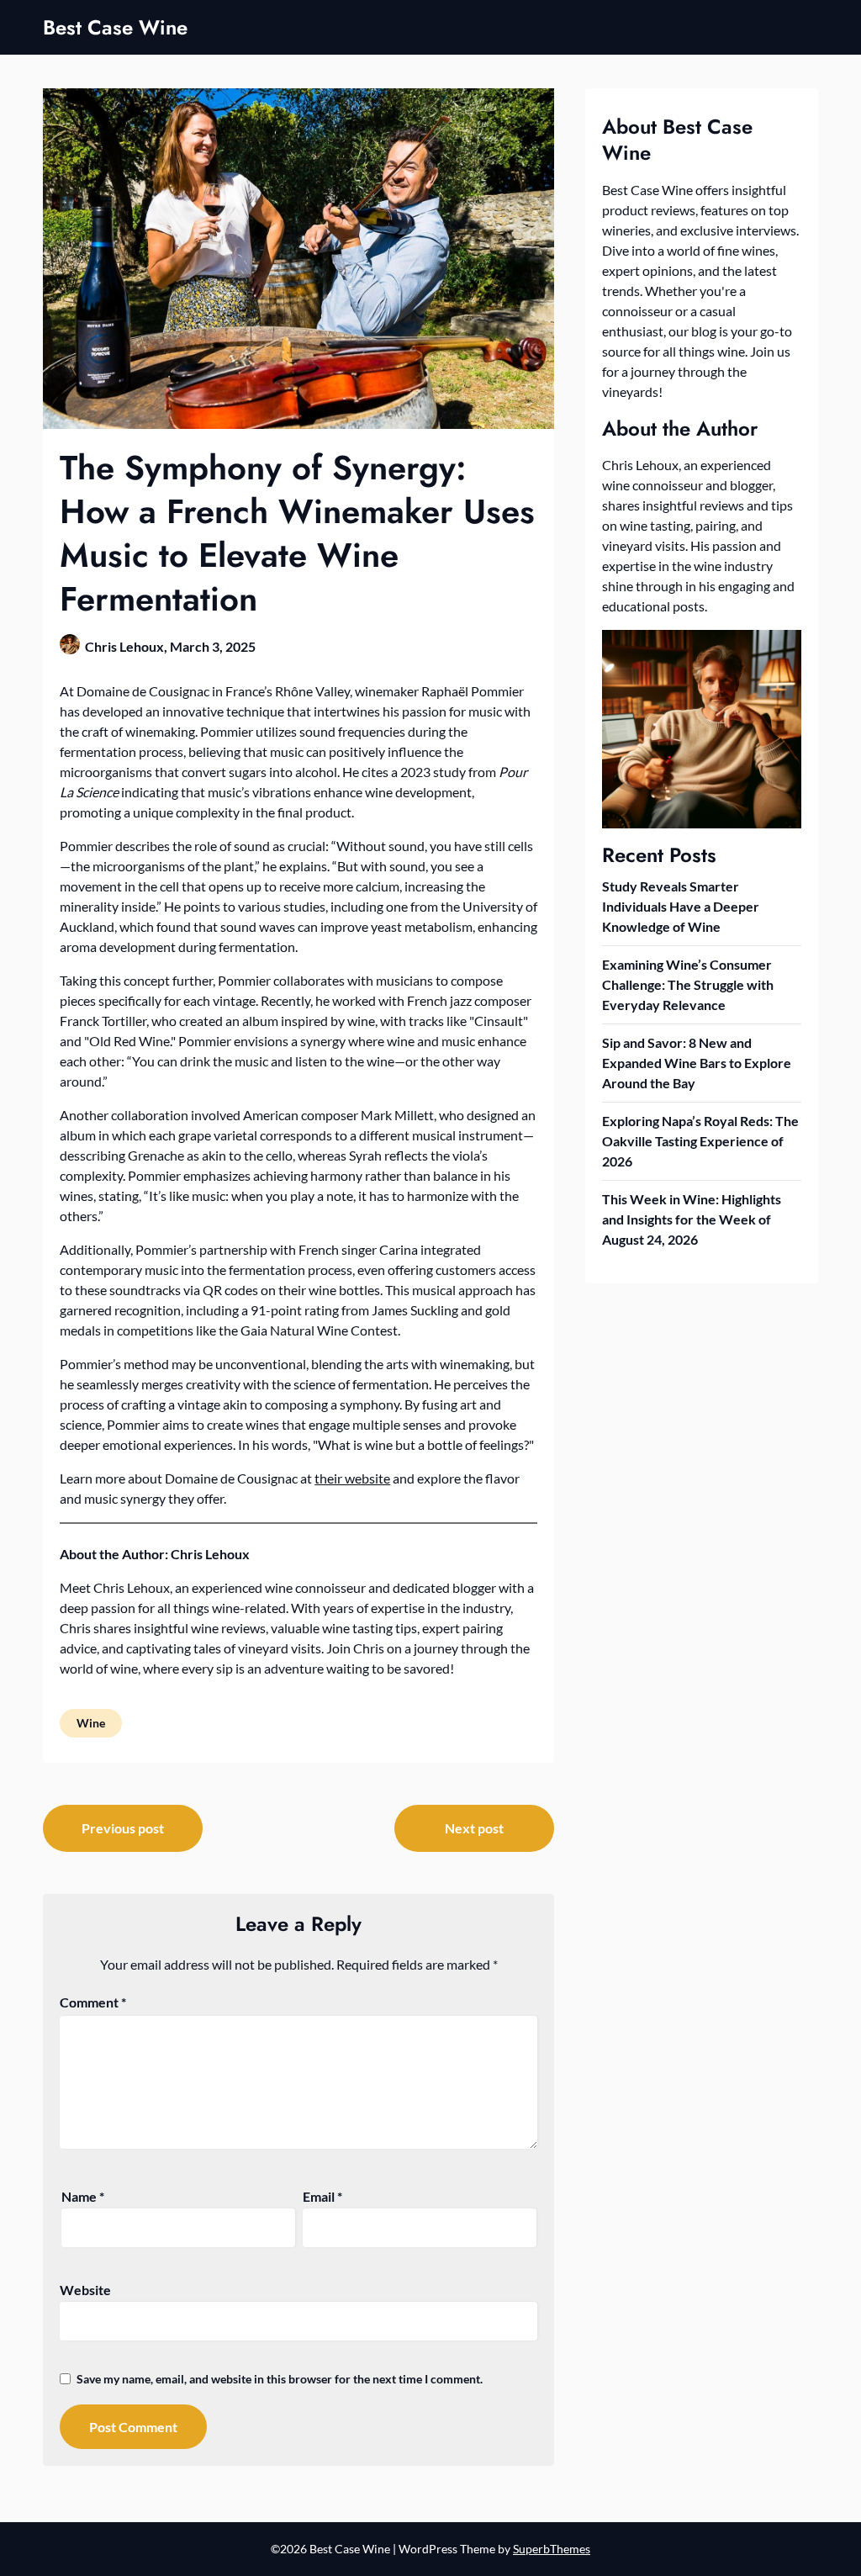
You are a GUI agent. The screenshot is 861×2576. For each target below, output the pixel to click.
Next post (474, 1828)
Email (322, 2196)
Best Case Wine (115, 27)
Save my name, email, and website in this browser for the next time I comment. (280, 2379)
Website (85, 2290)
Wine (91, 1723)
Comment (93, 2002)
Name (83, 2196)
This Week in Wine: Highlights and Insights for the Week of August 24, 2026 (692, 1219)
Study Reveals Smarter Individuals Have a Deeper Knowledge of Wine (681, 906)
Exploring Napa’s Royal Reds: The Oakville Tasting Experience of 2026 (700, 1141)
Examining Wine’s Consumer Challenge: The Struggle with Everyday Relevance (688, 984)
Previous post (123, 1828)
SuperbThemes (552, 2549)
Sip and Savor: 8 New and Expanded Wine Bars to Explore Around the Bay (697, 1063)
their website (352, 1478)
